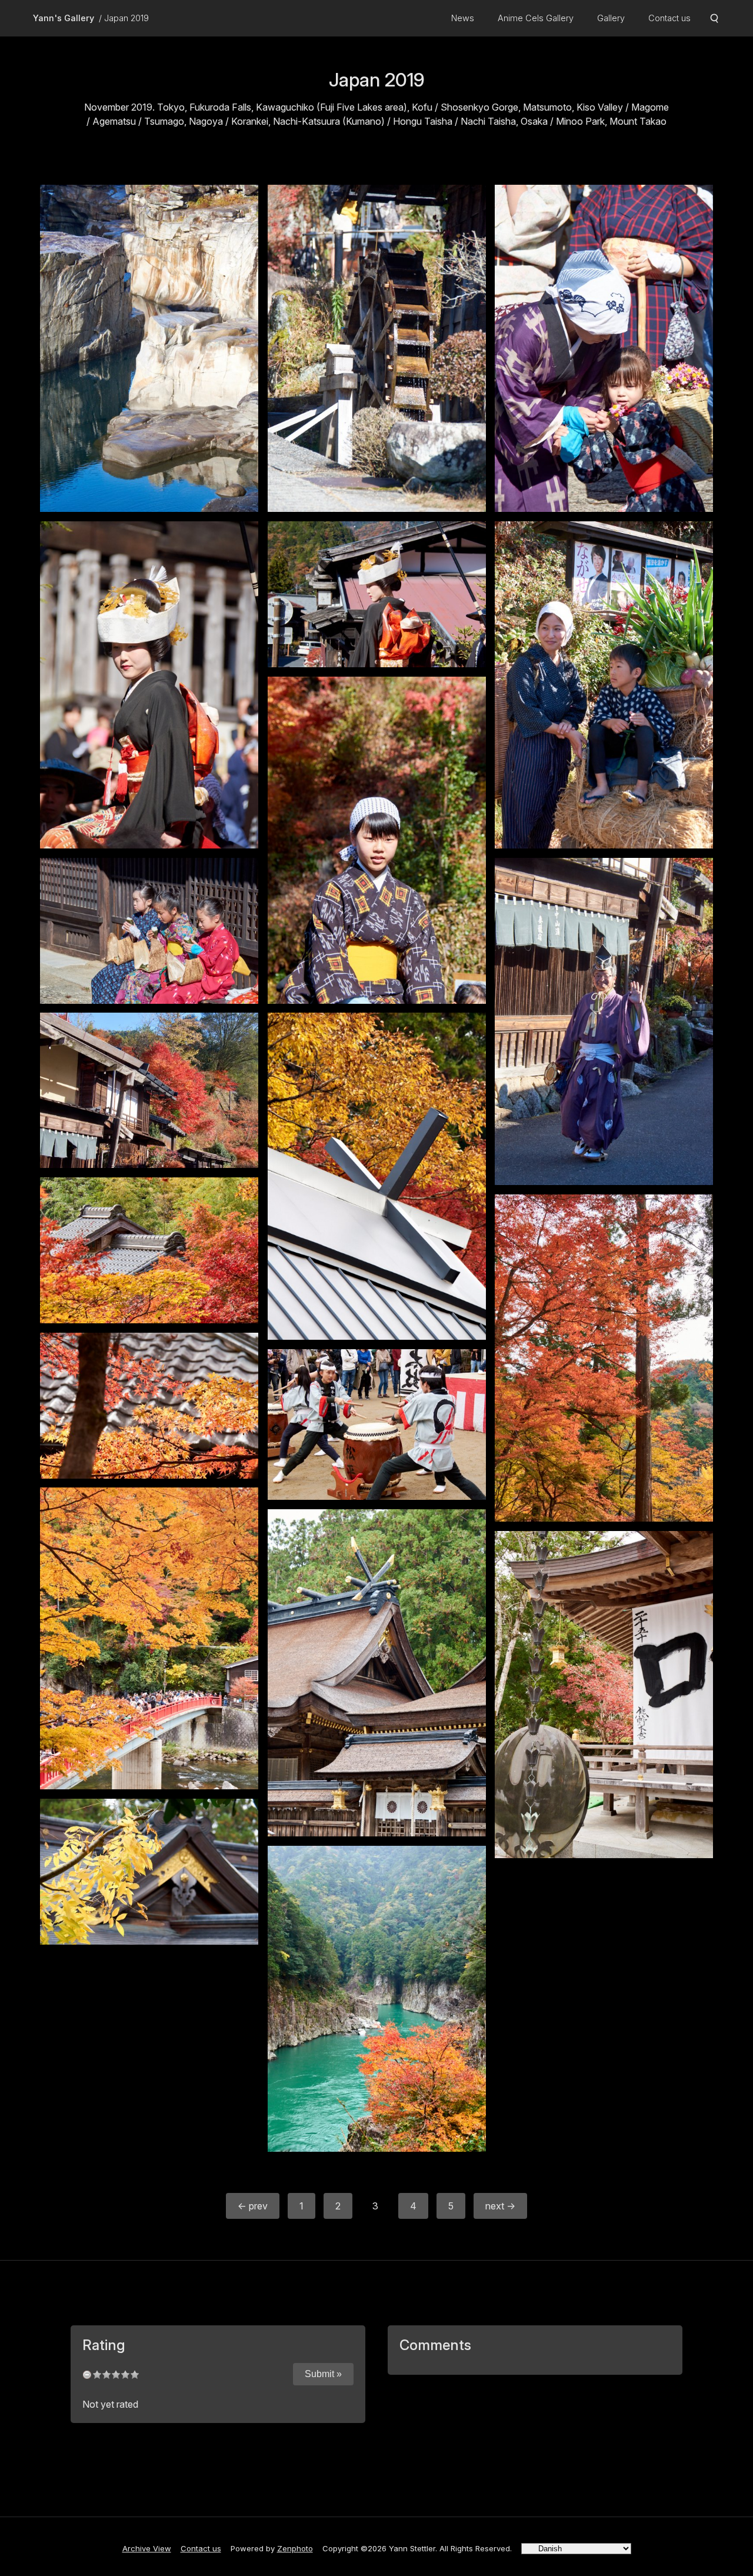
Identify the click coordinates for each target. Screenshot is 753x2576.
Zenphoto (295, 2548)
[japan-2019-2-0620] (377, 1673)
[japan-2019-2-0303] (604, 1358)
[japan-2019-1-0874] (604, 1021)
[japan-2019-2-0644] (604, 1695)
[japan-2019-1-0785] (149, 685)
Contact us (669, 18)
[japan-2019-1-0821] (604, 685)
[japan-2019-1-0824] (377, 840)
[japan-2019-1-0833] (149, 931)
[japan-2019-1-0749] (377, 348)
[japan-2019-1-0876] (149, 1090)
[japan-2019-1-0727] (149, 348)
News (463, 18)
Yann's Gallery (64, 18)
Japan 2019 (126, 18)
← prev (253, 2206)
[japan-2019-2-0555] (377, 1425)
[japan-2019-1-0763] (604, 348)
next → (500, 2206)
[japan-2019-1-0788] (377, 594)
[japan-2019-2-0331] (149, 1406)
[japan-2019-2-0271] (377, 1176)
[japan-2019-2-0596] (149, 1638)
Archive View (147, 2548)
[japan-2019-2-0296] (149, 1250)
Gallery (611, 18)
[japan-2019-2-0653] (149, 1872)
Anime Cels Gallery (536, 18)
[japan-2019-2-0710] (377, 1999)
